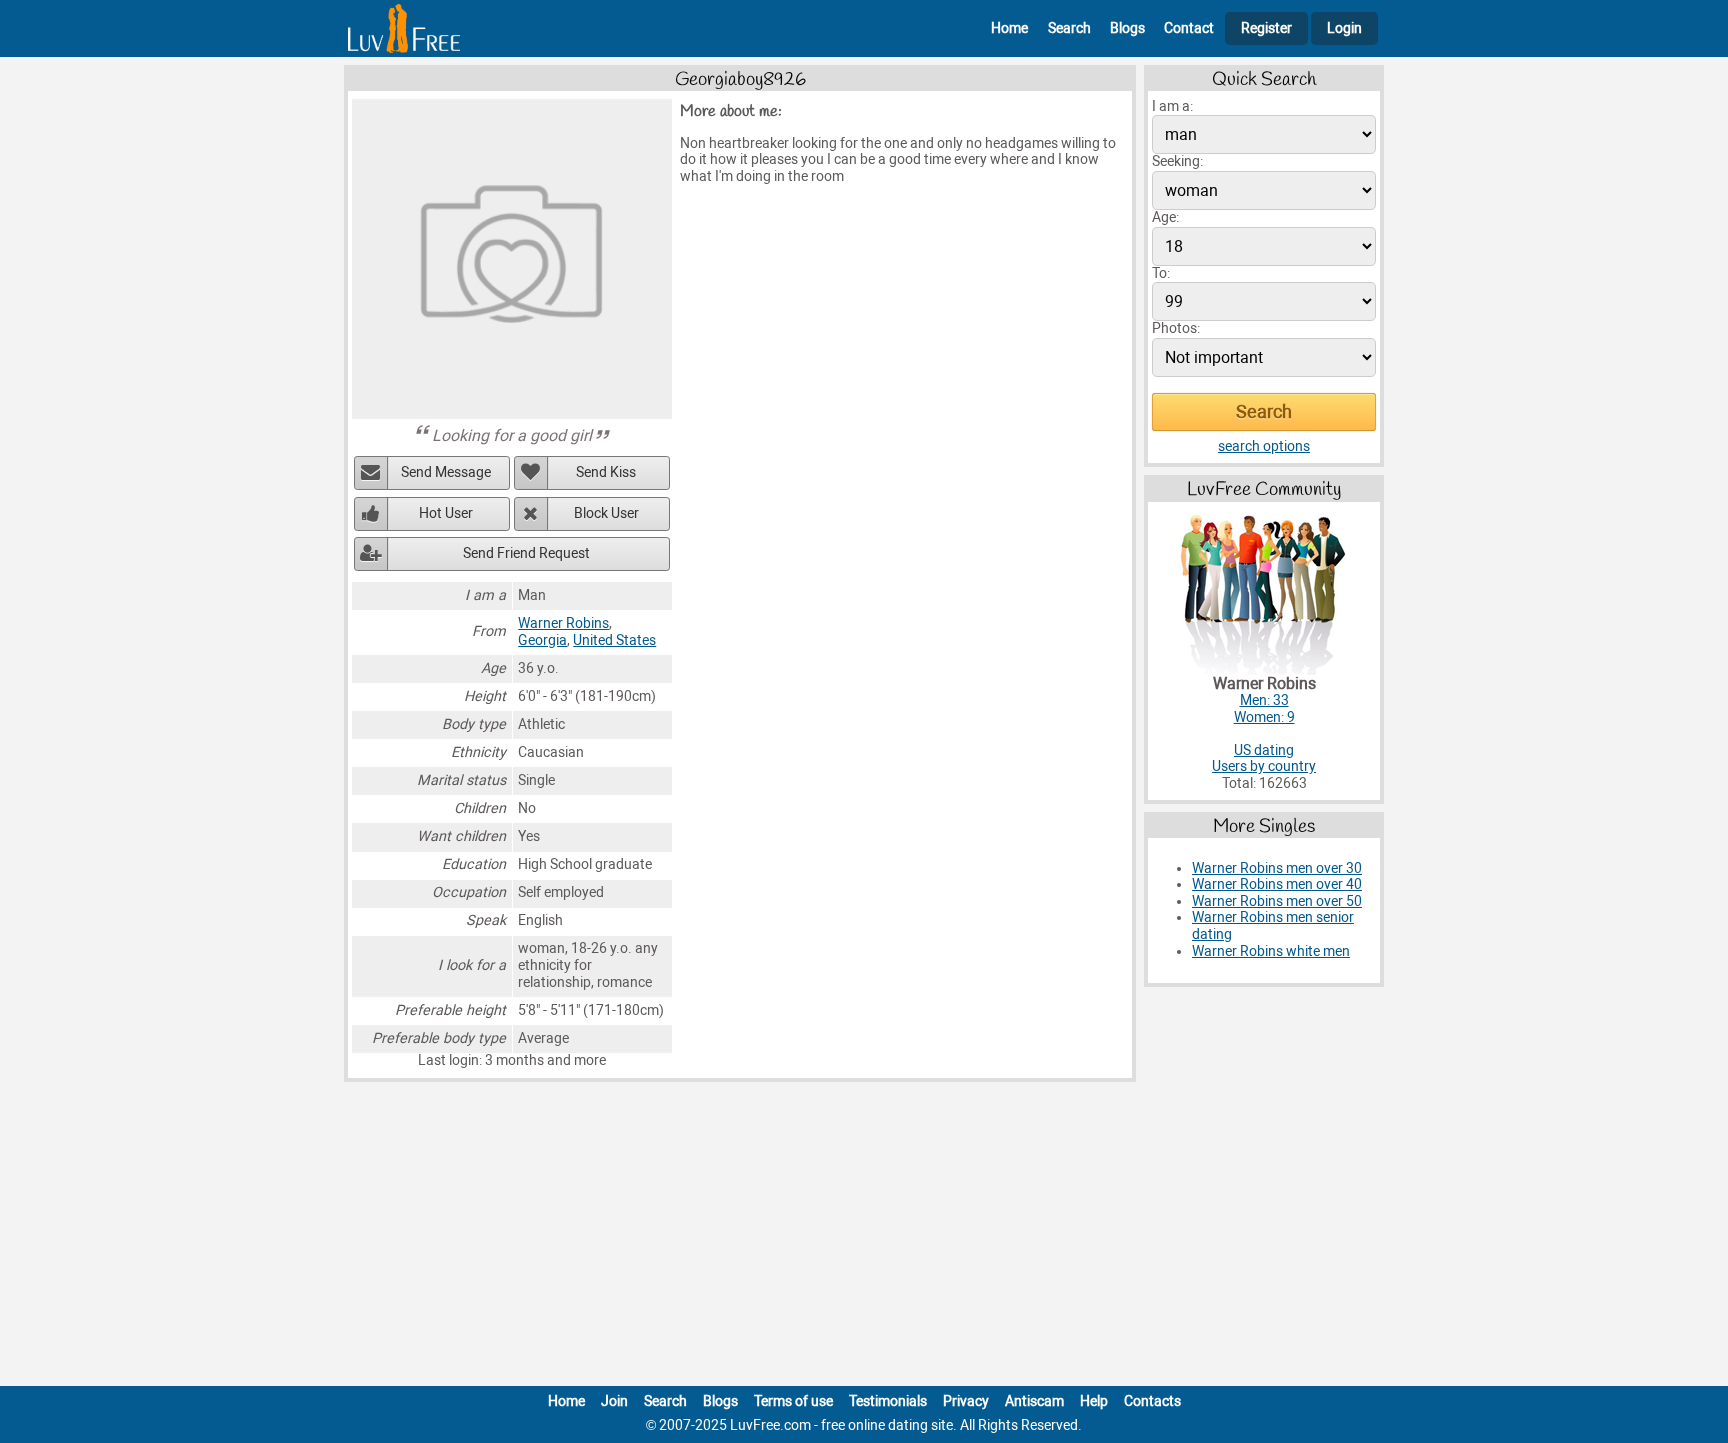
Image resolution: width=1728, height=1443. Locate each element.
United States (614, 640)
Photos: (1176, 328)
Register (1266, 28)
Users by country (1264, 766)
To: (1161, 273)
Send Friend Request (526, 553)
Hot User (446, 513)
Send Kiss (606, 472)
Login (1344, 28)
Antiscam (1034, 1401)
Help (1094, 1401)
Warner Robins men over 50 (1277, 901)
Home (1009, 28)
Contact (1189, 28)
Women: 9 (1264, 717)
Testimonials (888, 1401)
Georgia (542, 640)
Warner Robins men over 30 (1277, 868)
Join (614, 1401)
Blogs (1127, 28)
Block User (606, 513)
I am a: (1172, 106)
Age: (1165, 217)
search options (1264, 446)
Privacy (966, 1401)
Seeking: (1177, 161)
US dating (1264, 750)
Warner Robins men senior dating (1273, 926)
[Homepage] (404, 28)
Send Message (446, 472)
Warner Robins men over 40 (1277, 884)
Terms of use (793, 1401)
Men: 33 (1264, 700)
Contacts (1152, 1401)
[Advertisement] (864, 1238)
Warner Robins (563, 623)
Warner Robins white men (1271, 951)
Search (1069, 28)
